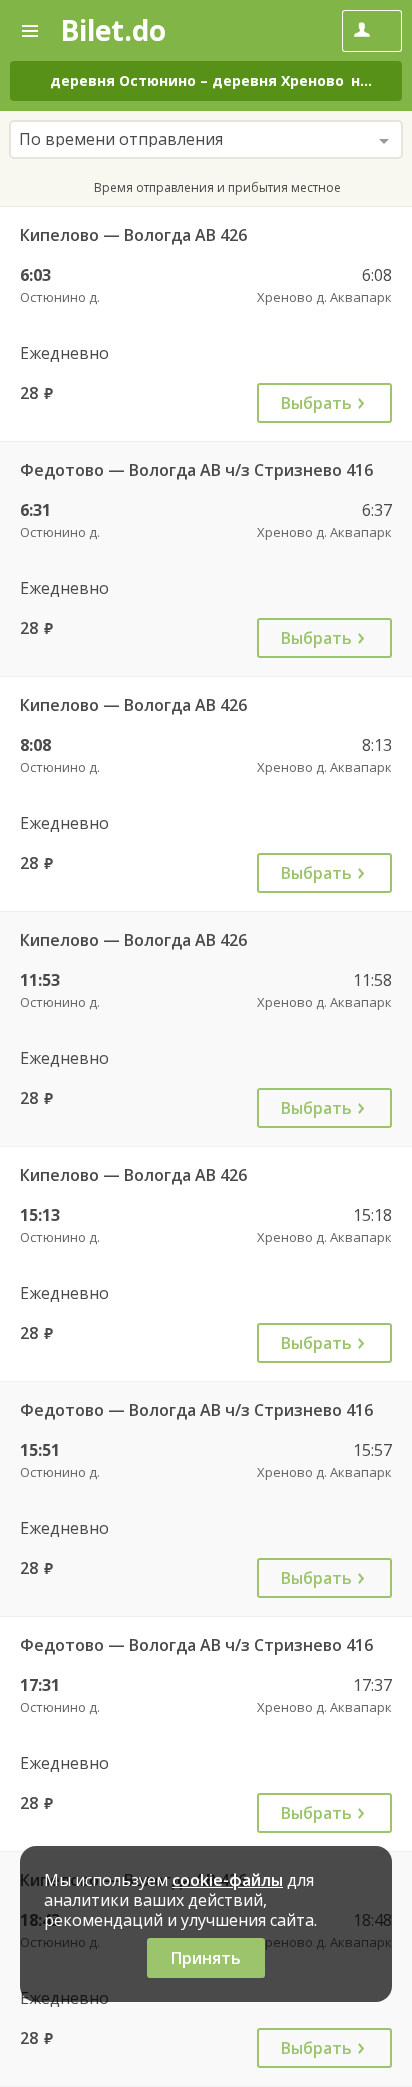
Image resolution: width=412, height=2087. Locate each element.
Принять (206, 1958)
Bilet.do (113, 30)
